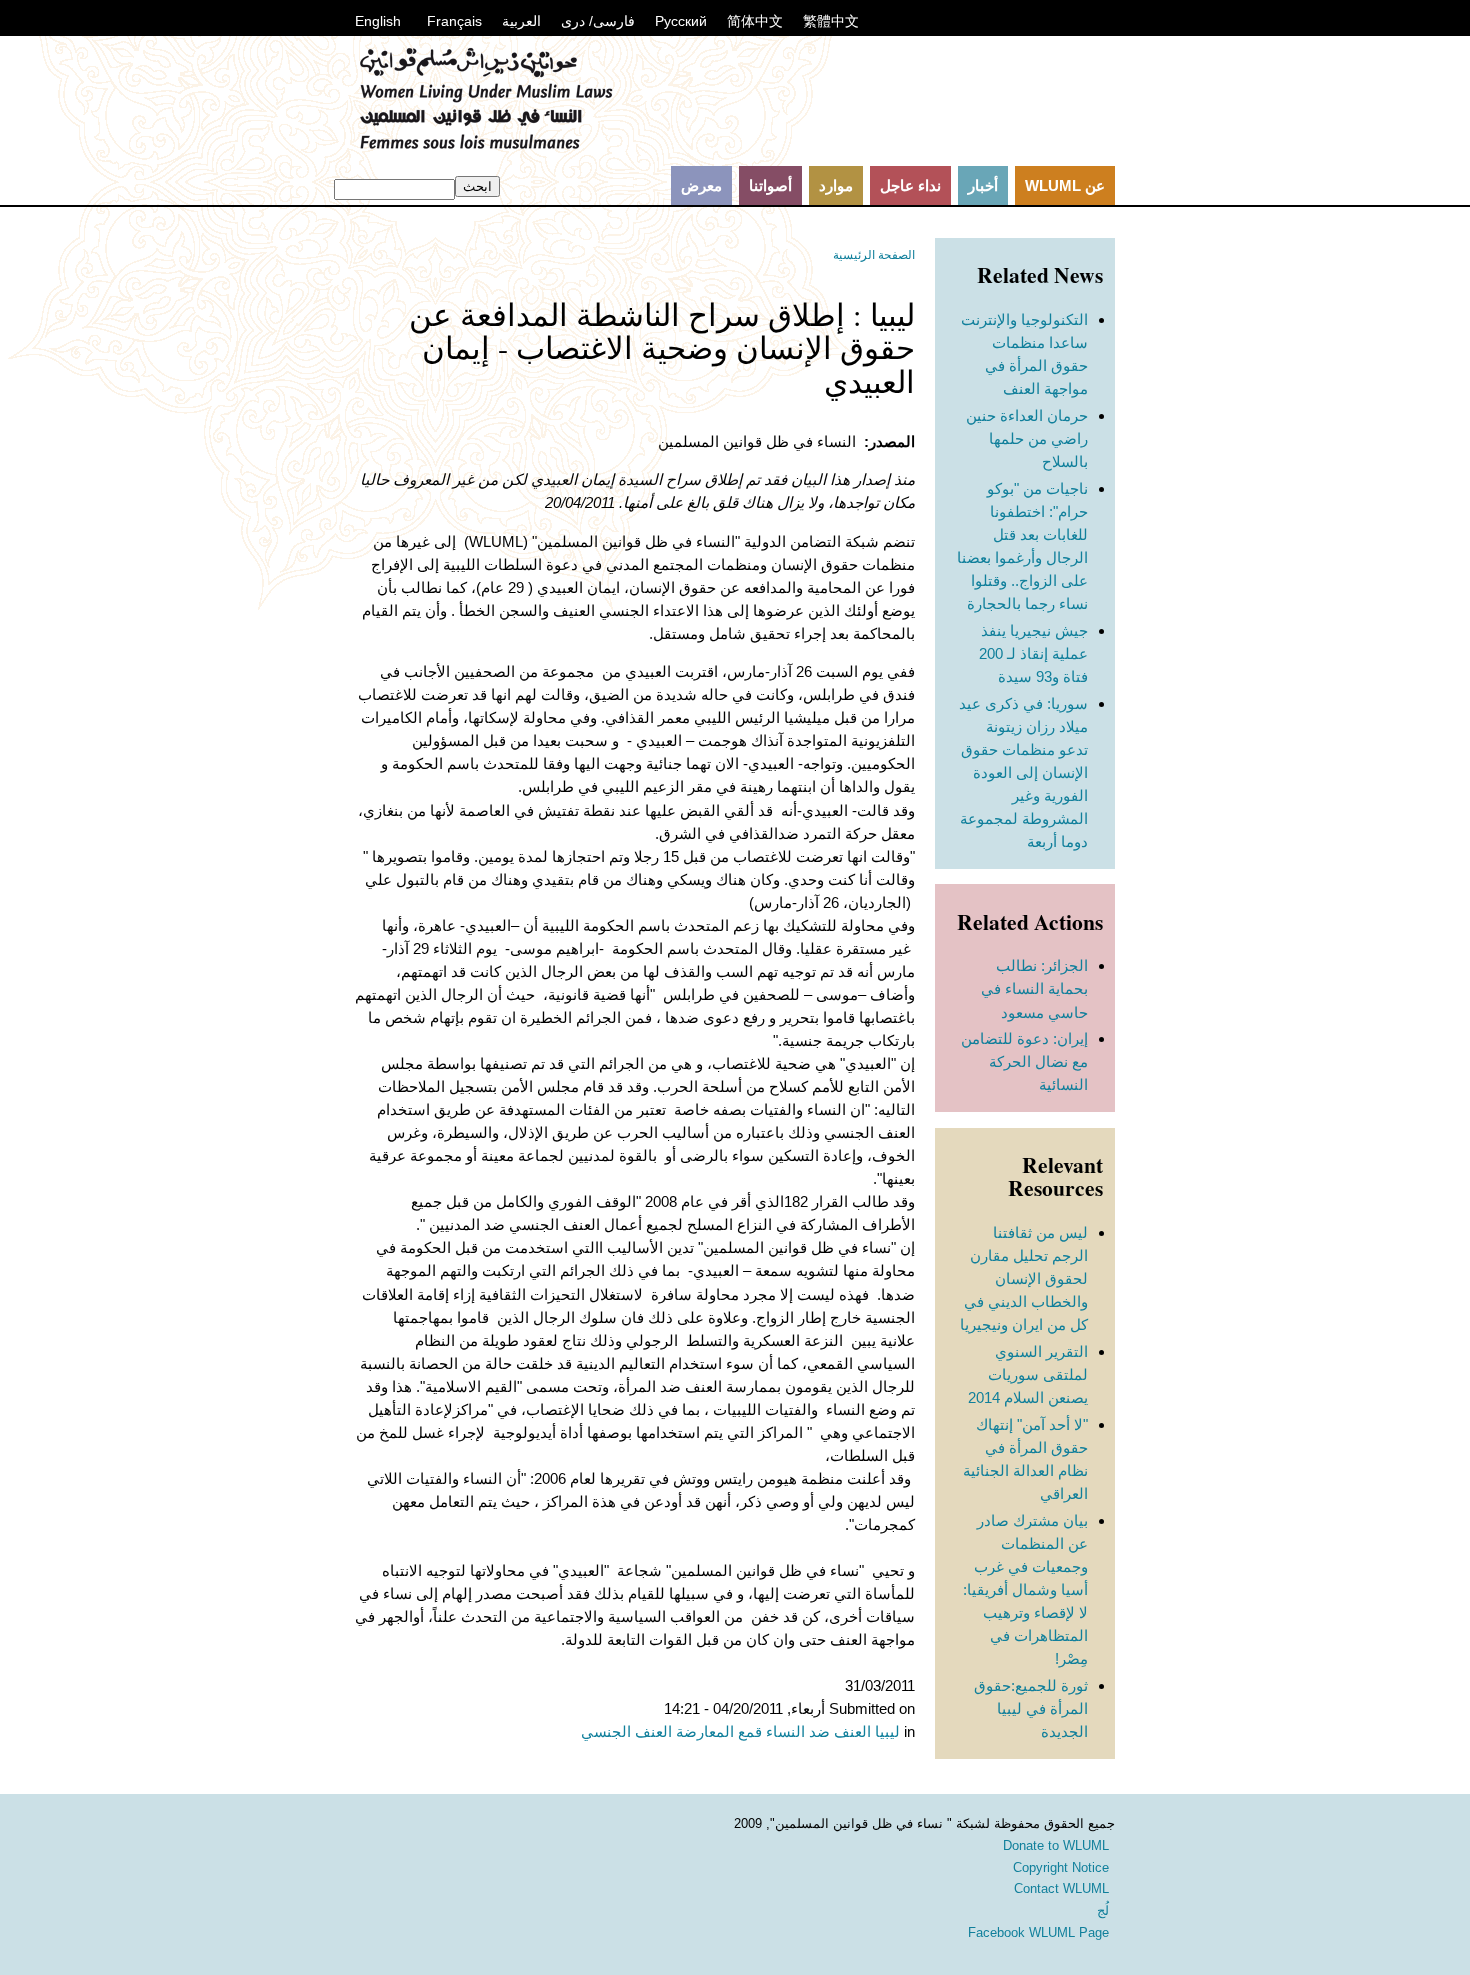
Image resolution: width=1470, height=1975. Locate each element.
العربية (521, 21)
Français (454, 21)
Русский (681, 21)
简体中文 (755, 21)
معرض (701, 185)
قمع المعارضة (719, 1731)
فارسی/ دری (598, 21)
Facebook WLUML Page (1038, 1932)
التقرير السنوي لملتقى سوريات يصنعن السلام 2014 (1028, 1374)
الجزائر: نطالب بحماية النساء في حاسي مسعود (1034, 988)
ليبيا (887, 1731)
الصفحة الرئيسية (874, 255)
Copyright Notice (1061, 1867)
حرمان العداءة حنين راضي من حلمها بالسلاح (1027, 438)
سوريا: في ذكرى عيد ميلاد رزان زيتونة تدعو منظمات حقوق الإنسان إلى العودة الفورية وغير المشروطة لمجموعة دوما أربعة (1023, 772)
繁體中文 (831, 21)
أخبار (983, 185)
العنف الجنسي (626, 1731)
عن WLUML (1065, 185)
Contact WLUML (1061, 1888)
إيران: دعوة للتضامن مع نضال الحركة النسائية (1024, 1061)
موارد (836, 185)
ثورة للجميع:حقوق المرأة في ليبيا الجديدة (1031, 1708)
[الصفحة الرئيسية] (486, 145)
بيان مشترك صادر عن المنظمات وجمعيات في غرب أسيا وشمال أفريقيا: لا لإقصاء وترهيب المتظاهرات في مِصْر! (1025, 1589)
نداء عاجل (910, 185)
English (378, 21)
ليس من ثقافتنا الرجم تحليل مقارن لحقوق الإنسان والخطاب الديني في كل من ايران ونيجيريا (1024, 1278)
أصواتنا (770, 185)
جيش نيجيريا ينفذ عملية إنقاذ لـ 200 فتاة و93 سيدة (1033, 653)
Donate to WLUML (1056, 1845)
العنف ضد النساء (818, 1731)
